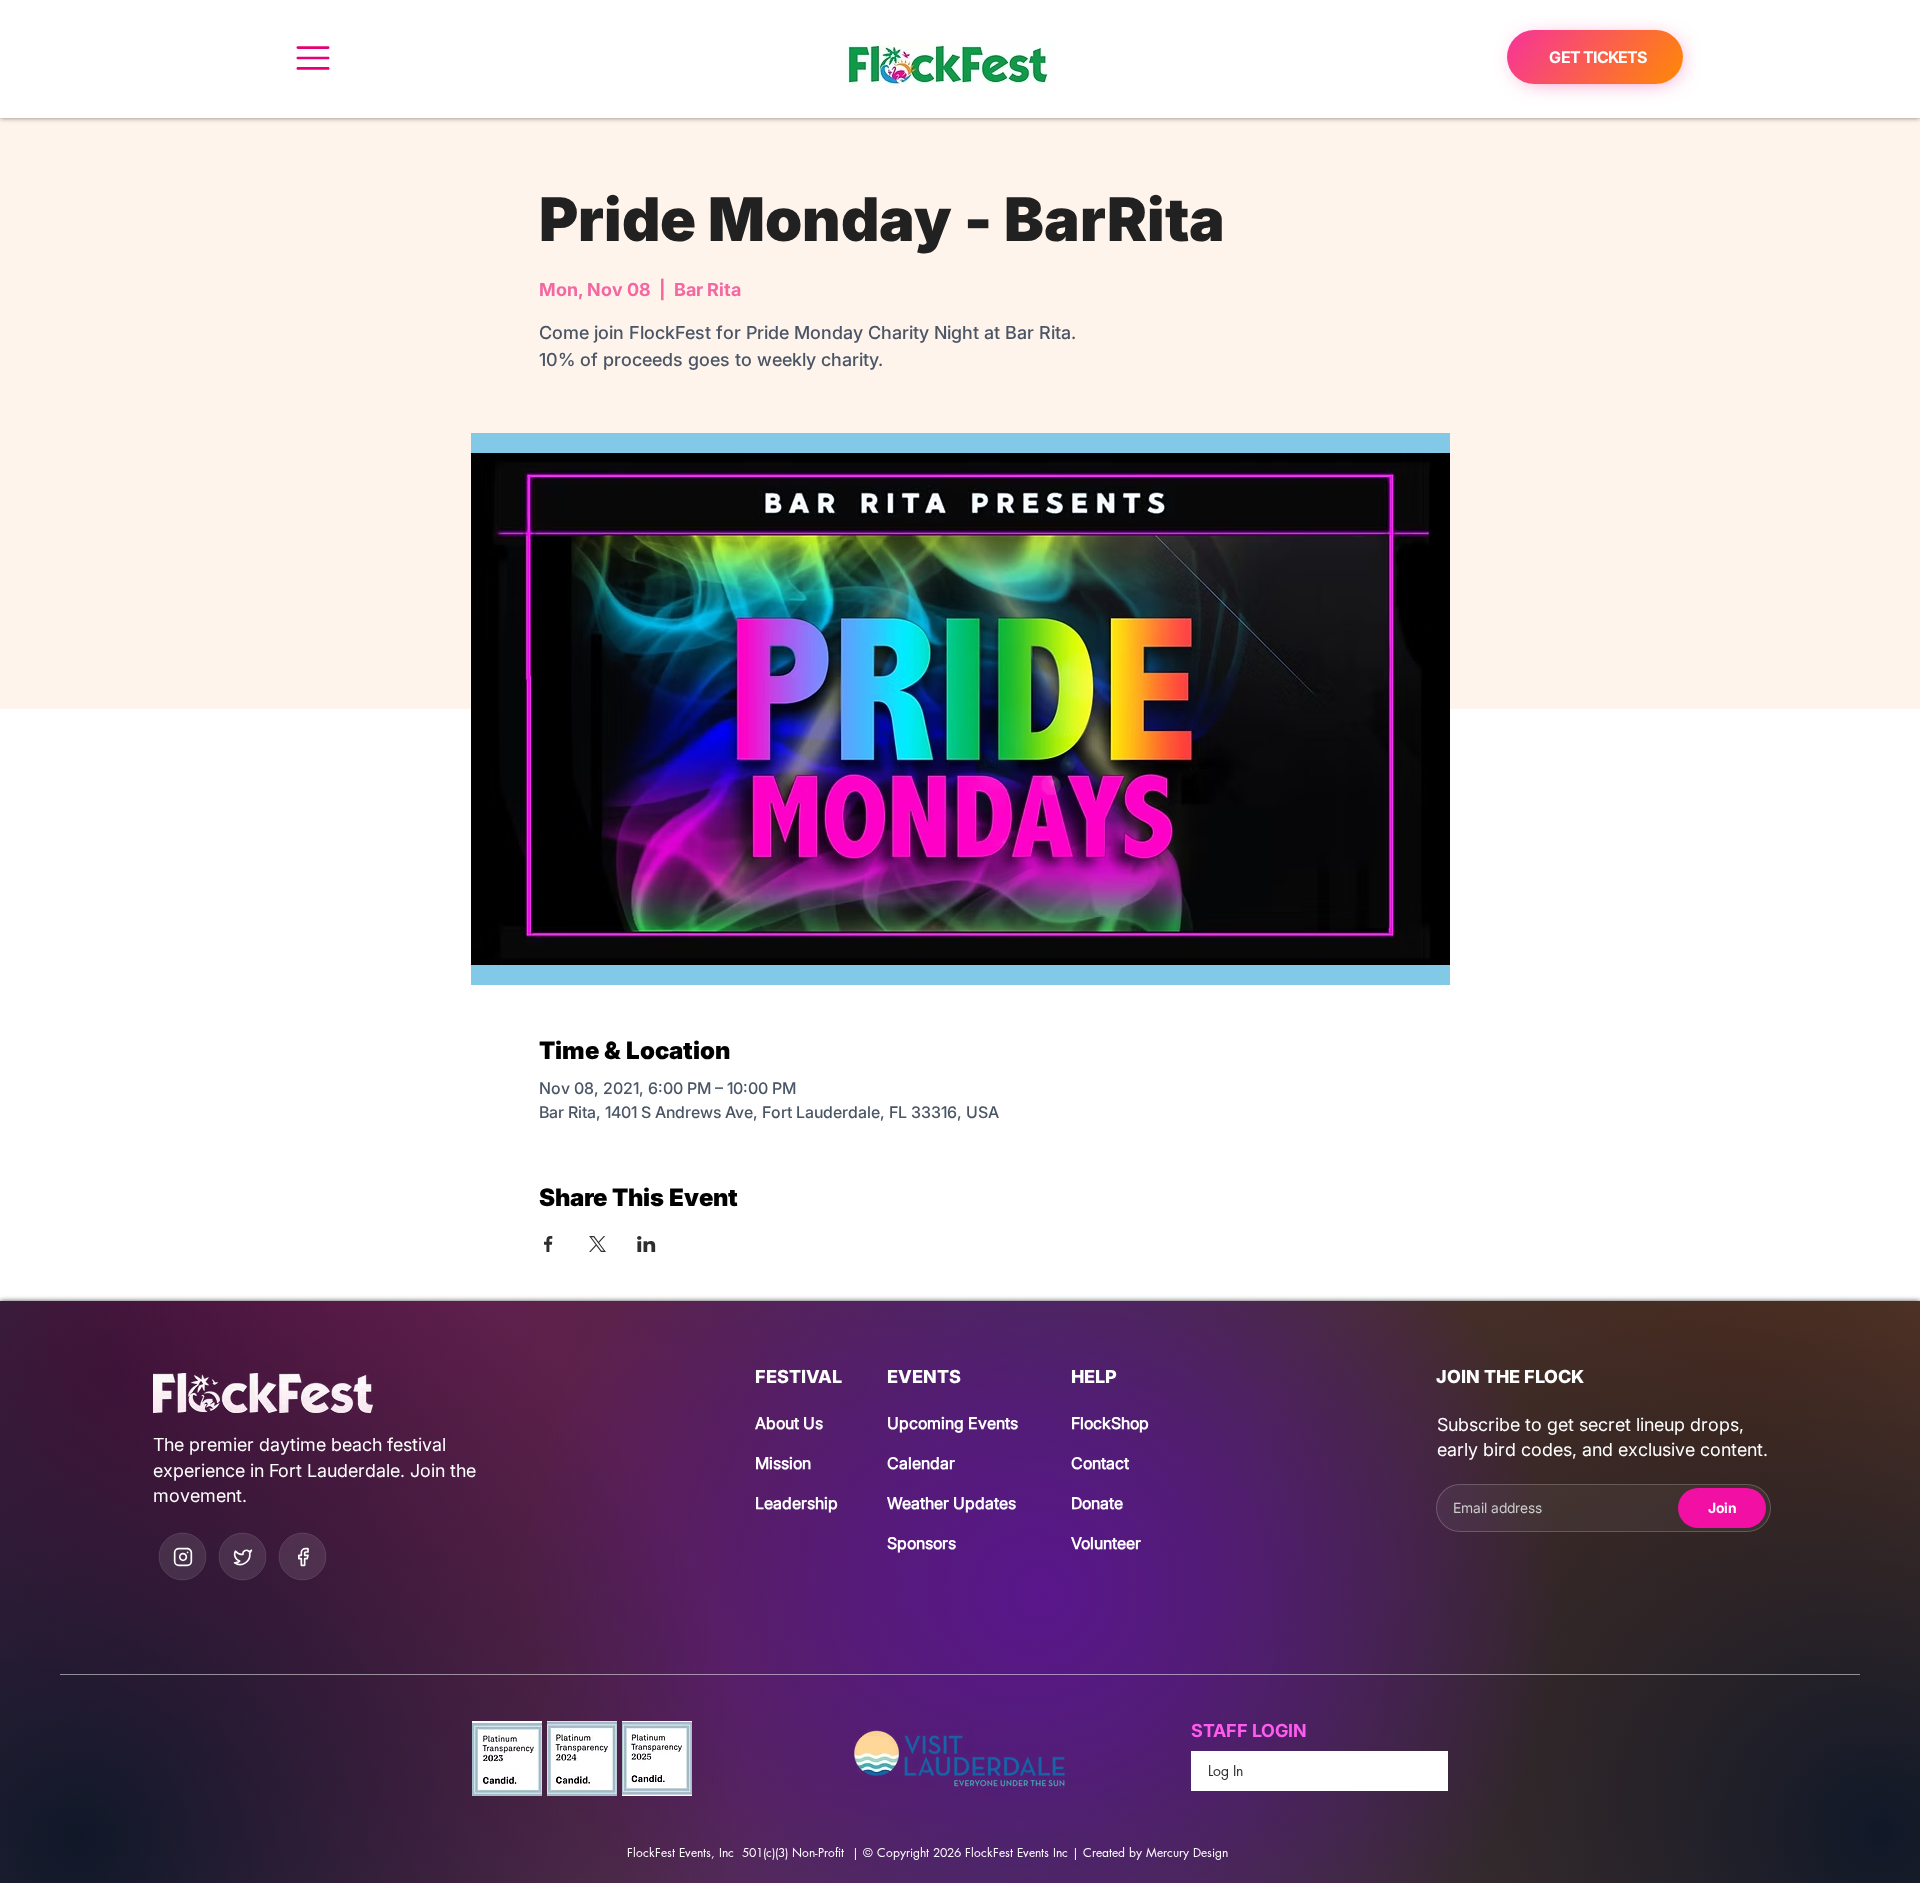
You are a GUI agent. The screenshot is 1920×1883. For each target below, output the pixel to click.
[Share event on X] (597, 1244)
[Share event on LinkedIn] (646, 1244)
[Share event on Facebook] (548, 1244)
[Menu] (312, 57)
